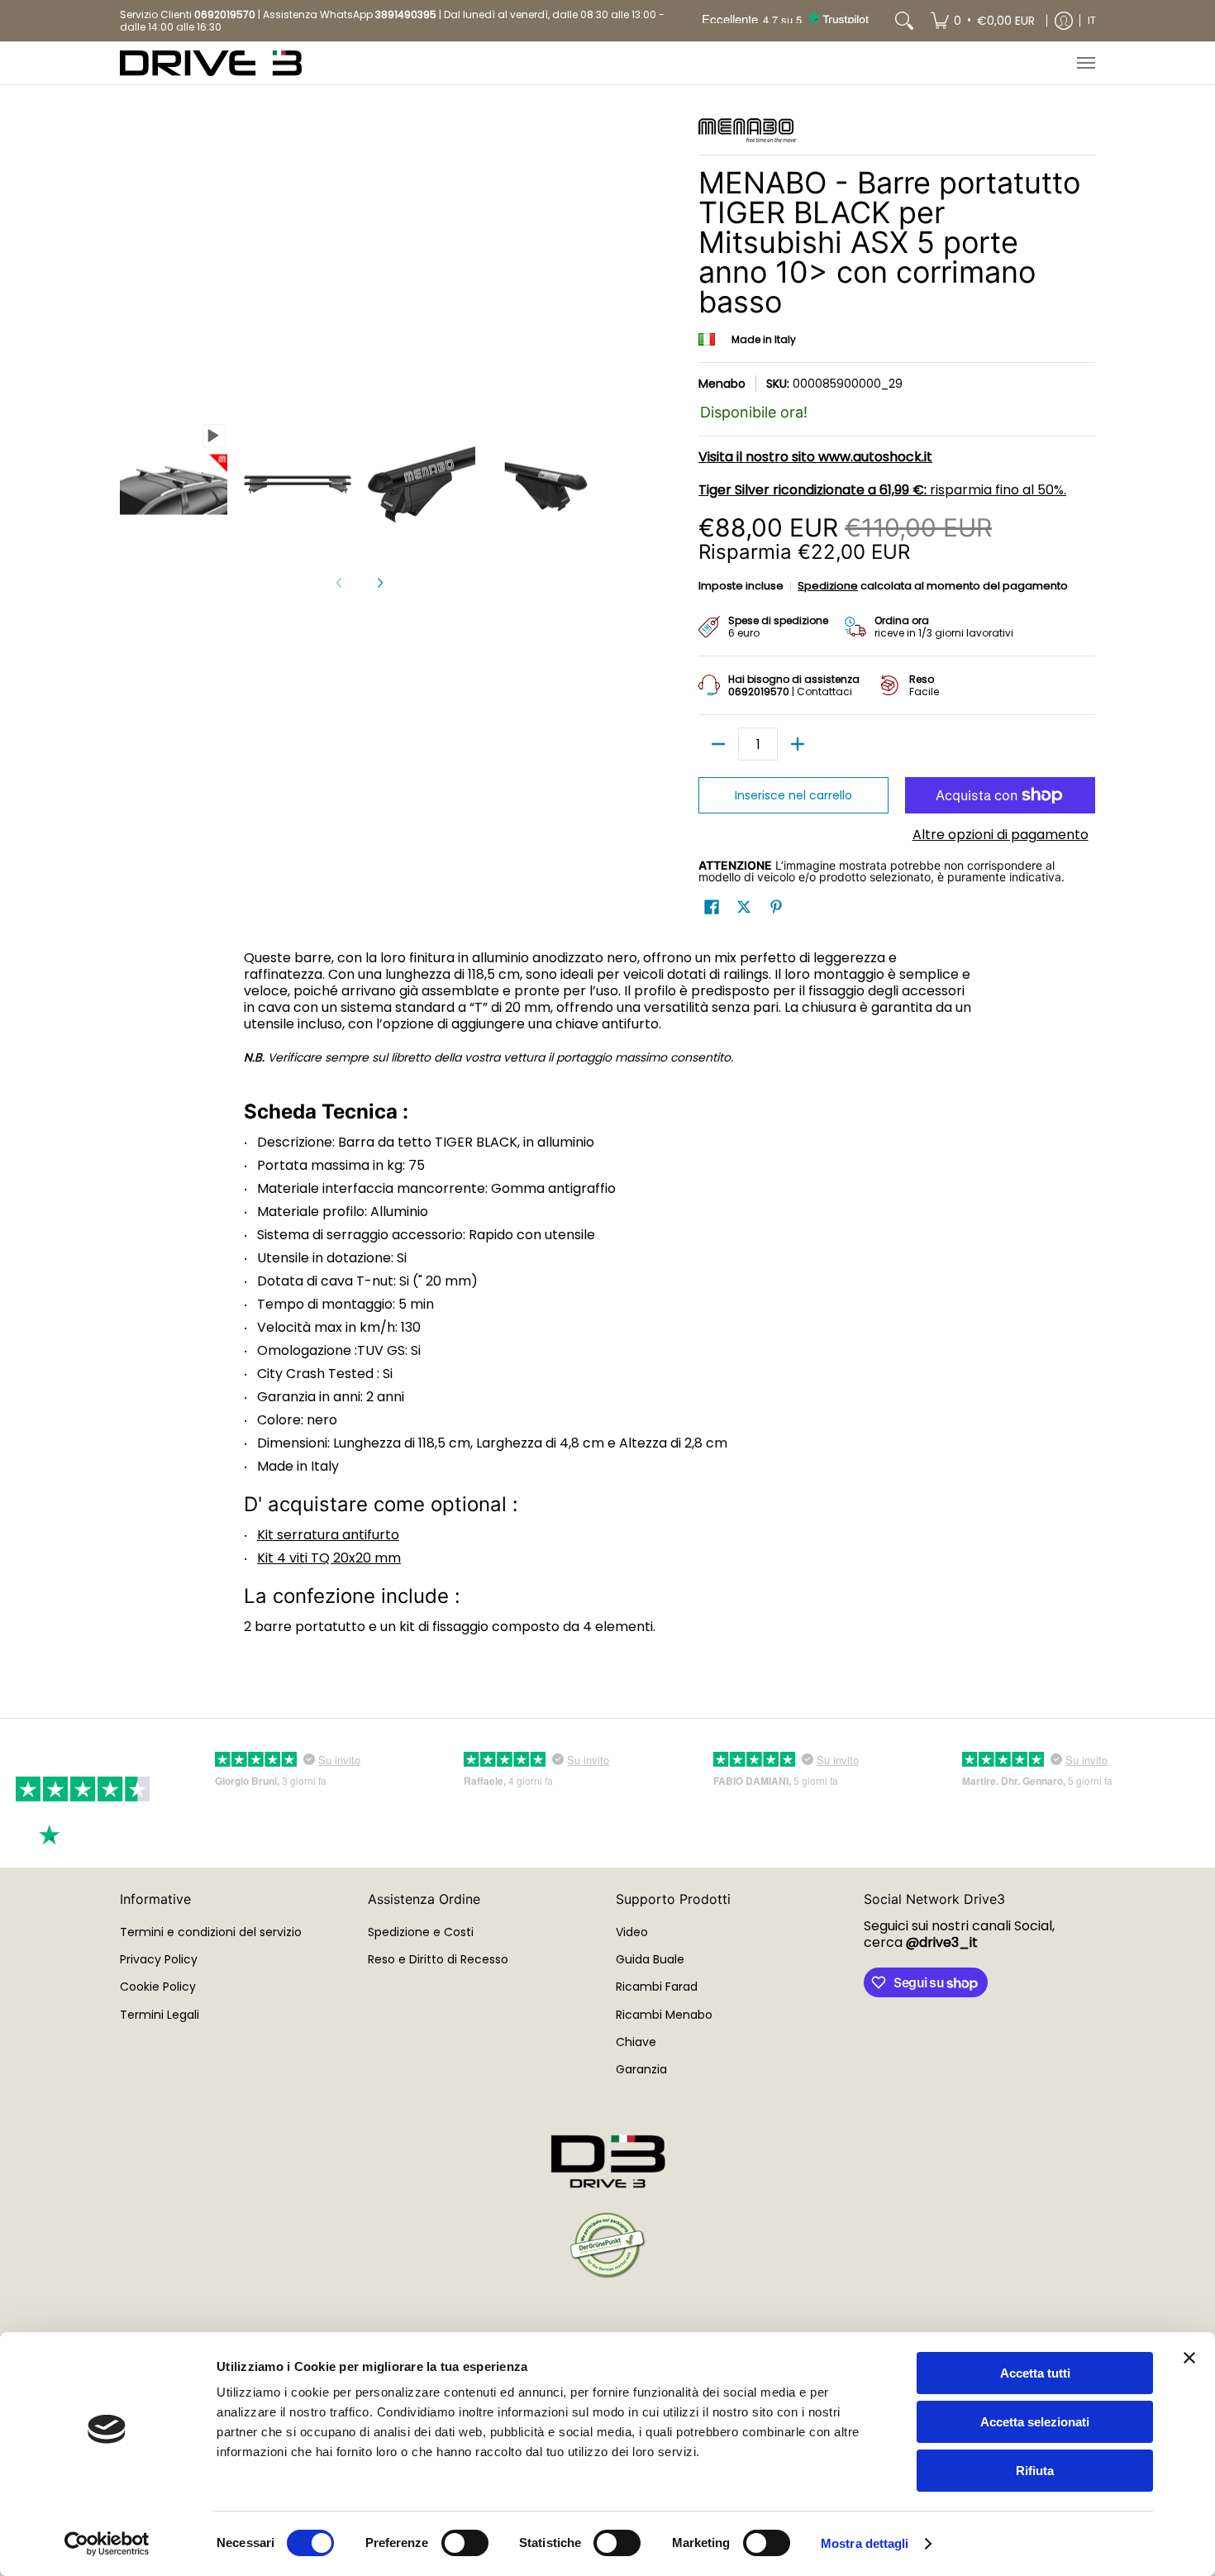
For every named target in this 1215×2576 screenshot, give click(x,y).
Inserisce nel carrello (793, 795)
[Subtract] (718, 744)
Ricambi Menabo (664, 2015)
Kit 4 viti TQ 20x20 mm (329, 1558)
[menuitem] (983, 21)
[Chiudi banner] (1189, 2358)
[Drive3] (211, 63)
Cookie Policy (158, 1987)
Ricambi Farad (657, 1987)
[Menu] (1085, 63)
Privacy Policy (159, 1959)
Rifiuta (1035, 2471)
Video (632, 1932)
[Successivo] (379, 583)
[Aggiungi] (798, 744)
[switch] (465, 2543)
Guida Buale (650, 1959)
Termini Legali (160, 2015)
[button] (712, 907)
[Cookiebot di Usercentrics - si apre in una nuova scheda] (107, 2544)
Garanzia (641, 2069)
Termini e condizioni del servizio (211, 1932)
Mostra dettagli (865, 2543)
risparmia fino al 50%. (882, 490)
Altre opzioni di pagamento (1001, 835)
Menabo (722, 384)
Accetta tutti (1035, 2373)
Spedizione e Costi (421, 1932)
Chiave (636, 2042)
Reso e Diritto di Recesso (438, 1959)
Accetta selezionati (1035, 2422)
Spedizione (828, 586)
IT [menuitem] (1092, 20)
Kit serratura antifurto (328, 1535)
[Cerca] (904, 21)
